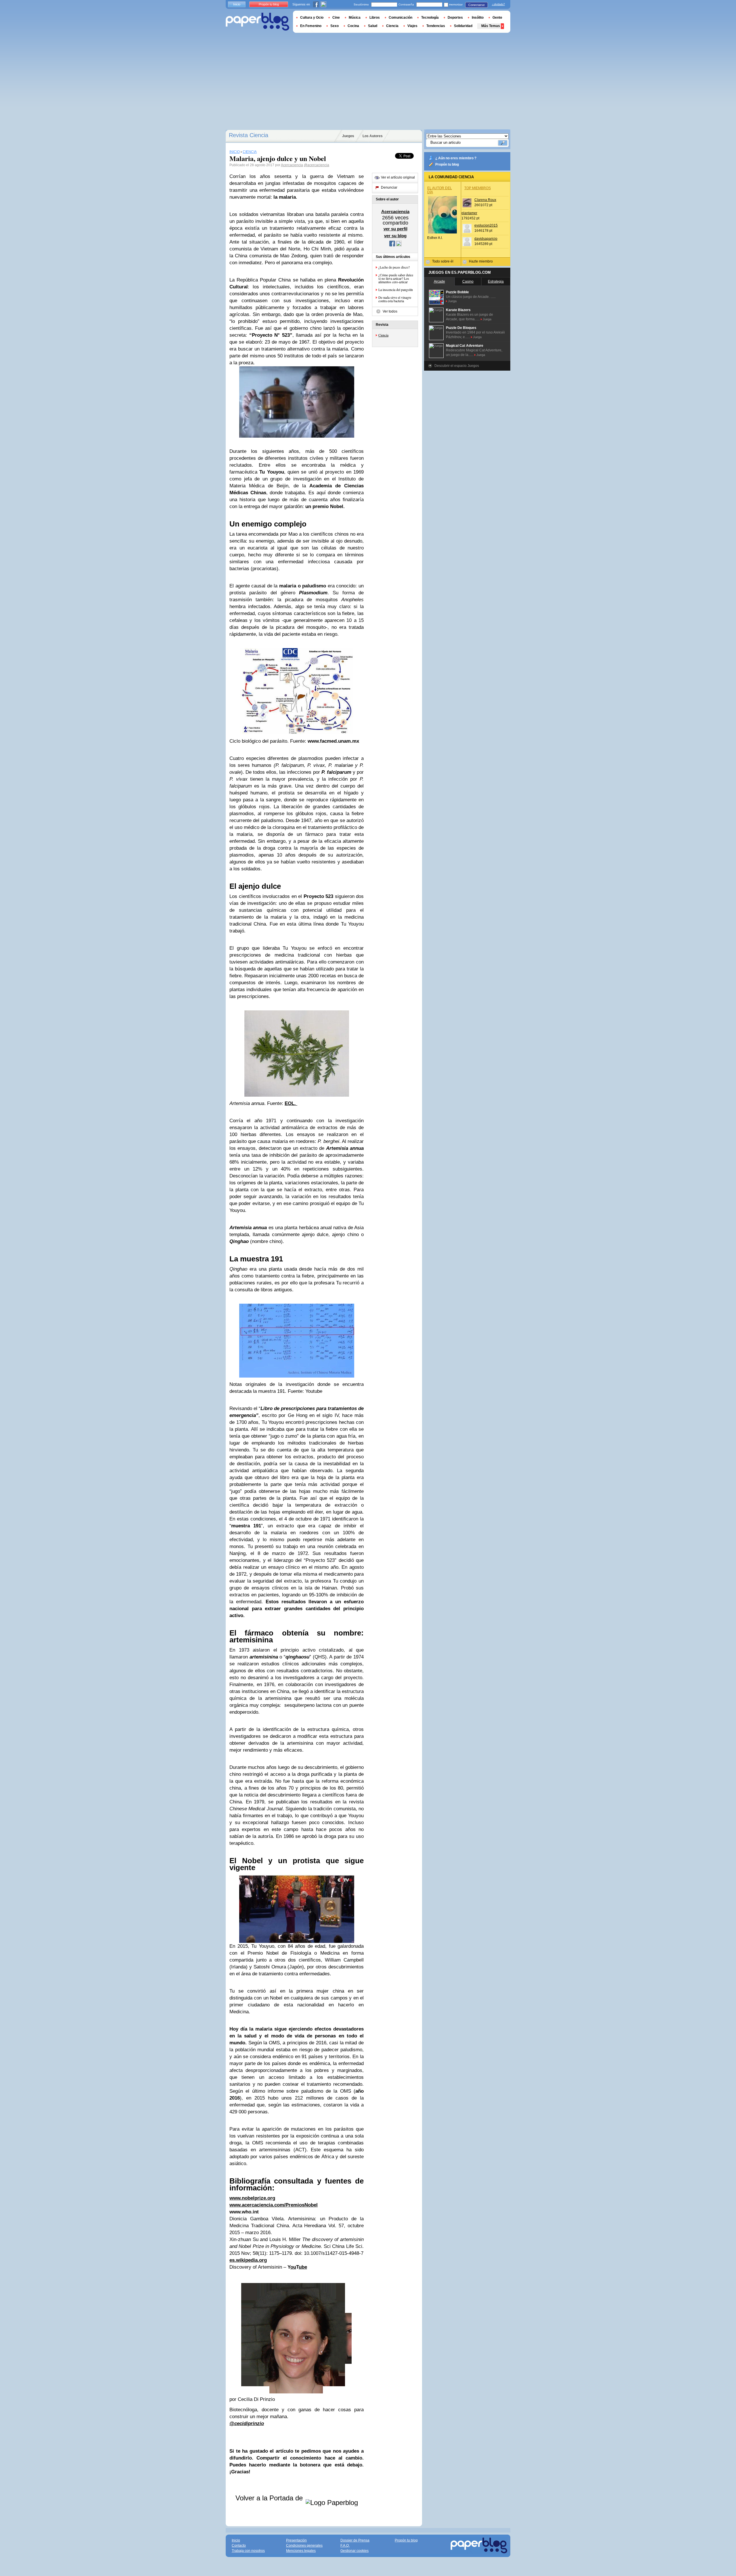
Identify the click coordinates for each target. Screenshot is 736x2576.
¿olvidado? (498, 4)
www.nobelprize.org (252, 2198)
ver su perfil (395, 229)
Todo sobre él (443, 261)
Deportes (455, 18)
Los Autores (373, 136)
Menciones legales (301, 2551)
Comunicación (400, 18)
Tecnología (430, 18)
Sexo (335, 26)
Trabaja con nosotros (248, 2551)
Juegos (348, 136)
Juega (452, 301)
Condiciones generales (304, 2546)
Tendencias (436, 26)
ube (303, 2267)
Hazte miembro (481, 261)
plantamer (469, 213)
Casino (468, 281)
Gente (497, 18)
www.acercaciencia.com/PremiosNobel (274, 2205)
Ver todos (390, 311)
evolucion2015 (486, 225)
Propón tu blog (447, 164)
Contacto (239, 2546)
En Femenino (311, 26)
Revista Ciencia (249, 135)
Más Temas (491, 26)
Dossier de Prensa (355, 2540)
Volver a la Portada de (270, 2498)
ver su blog (395, 236)
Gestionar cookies (354, 2551)
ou (293, 2267)
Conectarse (477, 5)
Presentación (296, 2540)
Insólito (478, 18)
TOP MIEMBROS (478, 188)
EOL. (291, 1103)
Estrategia (496, 281)
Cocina (353, 26)
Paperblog (257, 22)
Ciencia (383, 335)
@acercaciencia (317, 165)
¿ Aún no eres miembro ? (456, 158)
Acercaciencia (292, 165)
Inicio (237, 4)
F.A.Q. (345, 2546)
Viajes (412, 26)
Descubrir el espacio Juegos (457, 366)
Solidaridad (463, 26)
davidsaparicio (486, 239)
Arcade (439, 281)
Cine (336, 18)
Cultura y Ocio (312, 18)
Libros (375, 18)
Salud (373, 26)
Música (355, 18)
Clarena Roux (485, 200)
